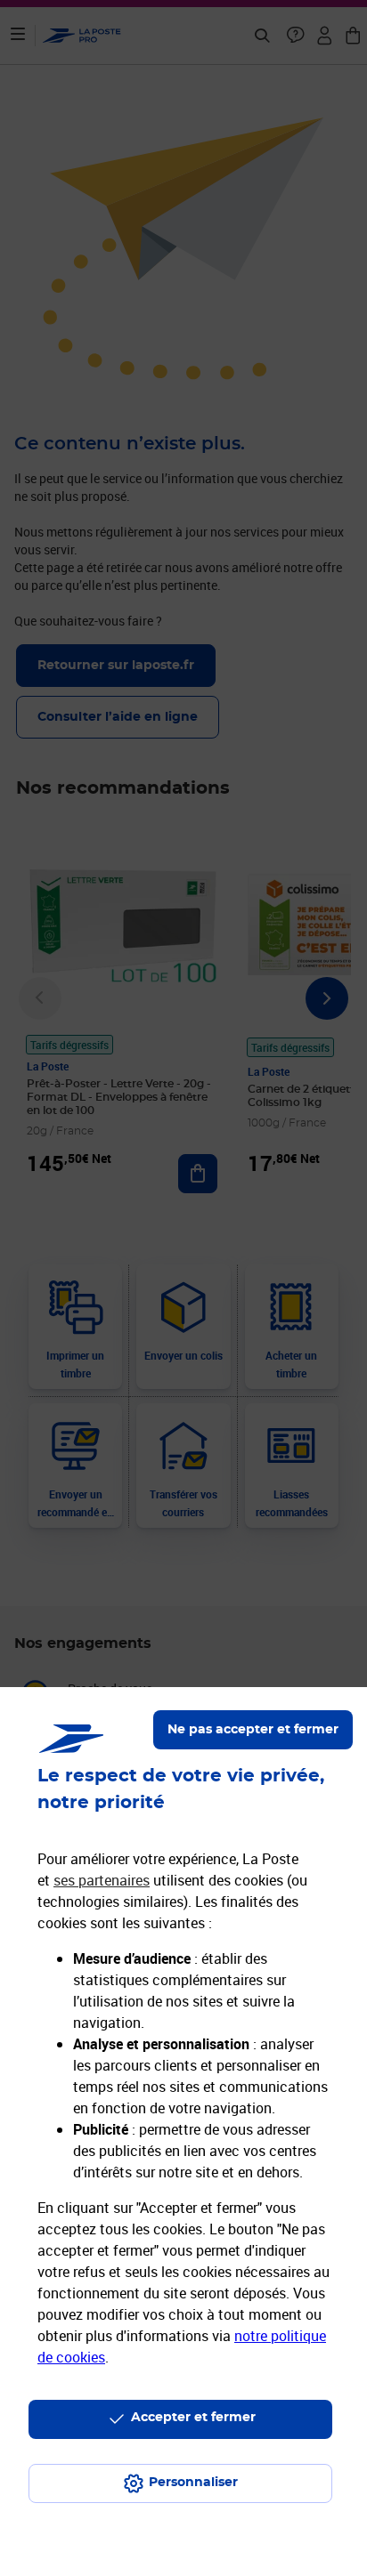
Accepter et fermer (193, 2418)
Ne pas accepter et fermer (253, 1730)
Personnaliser (193, 2483)
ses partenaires (102, 1880)
